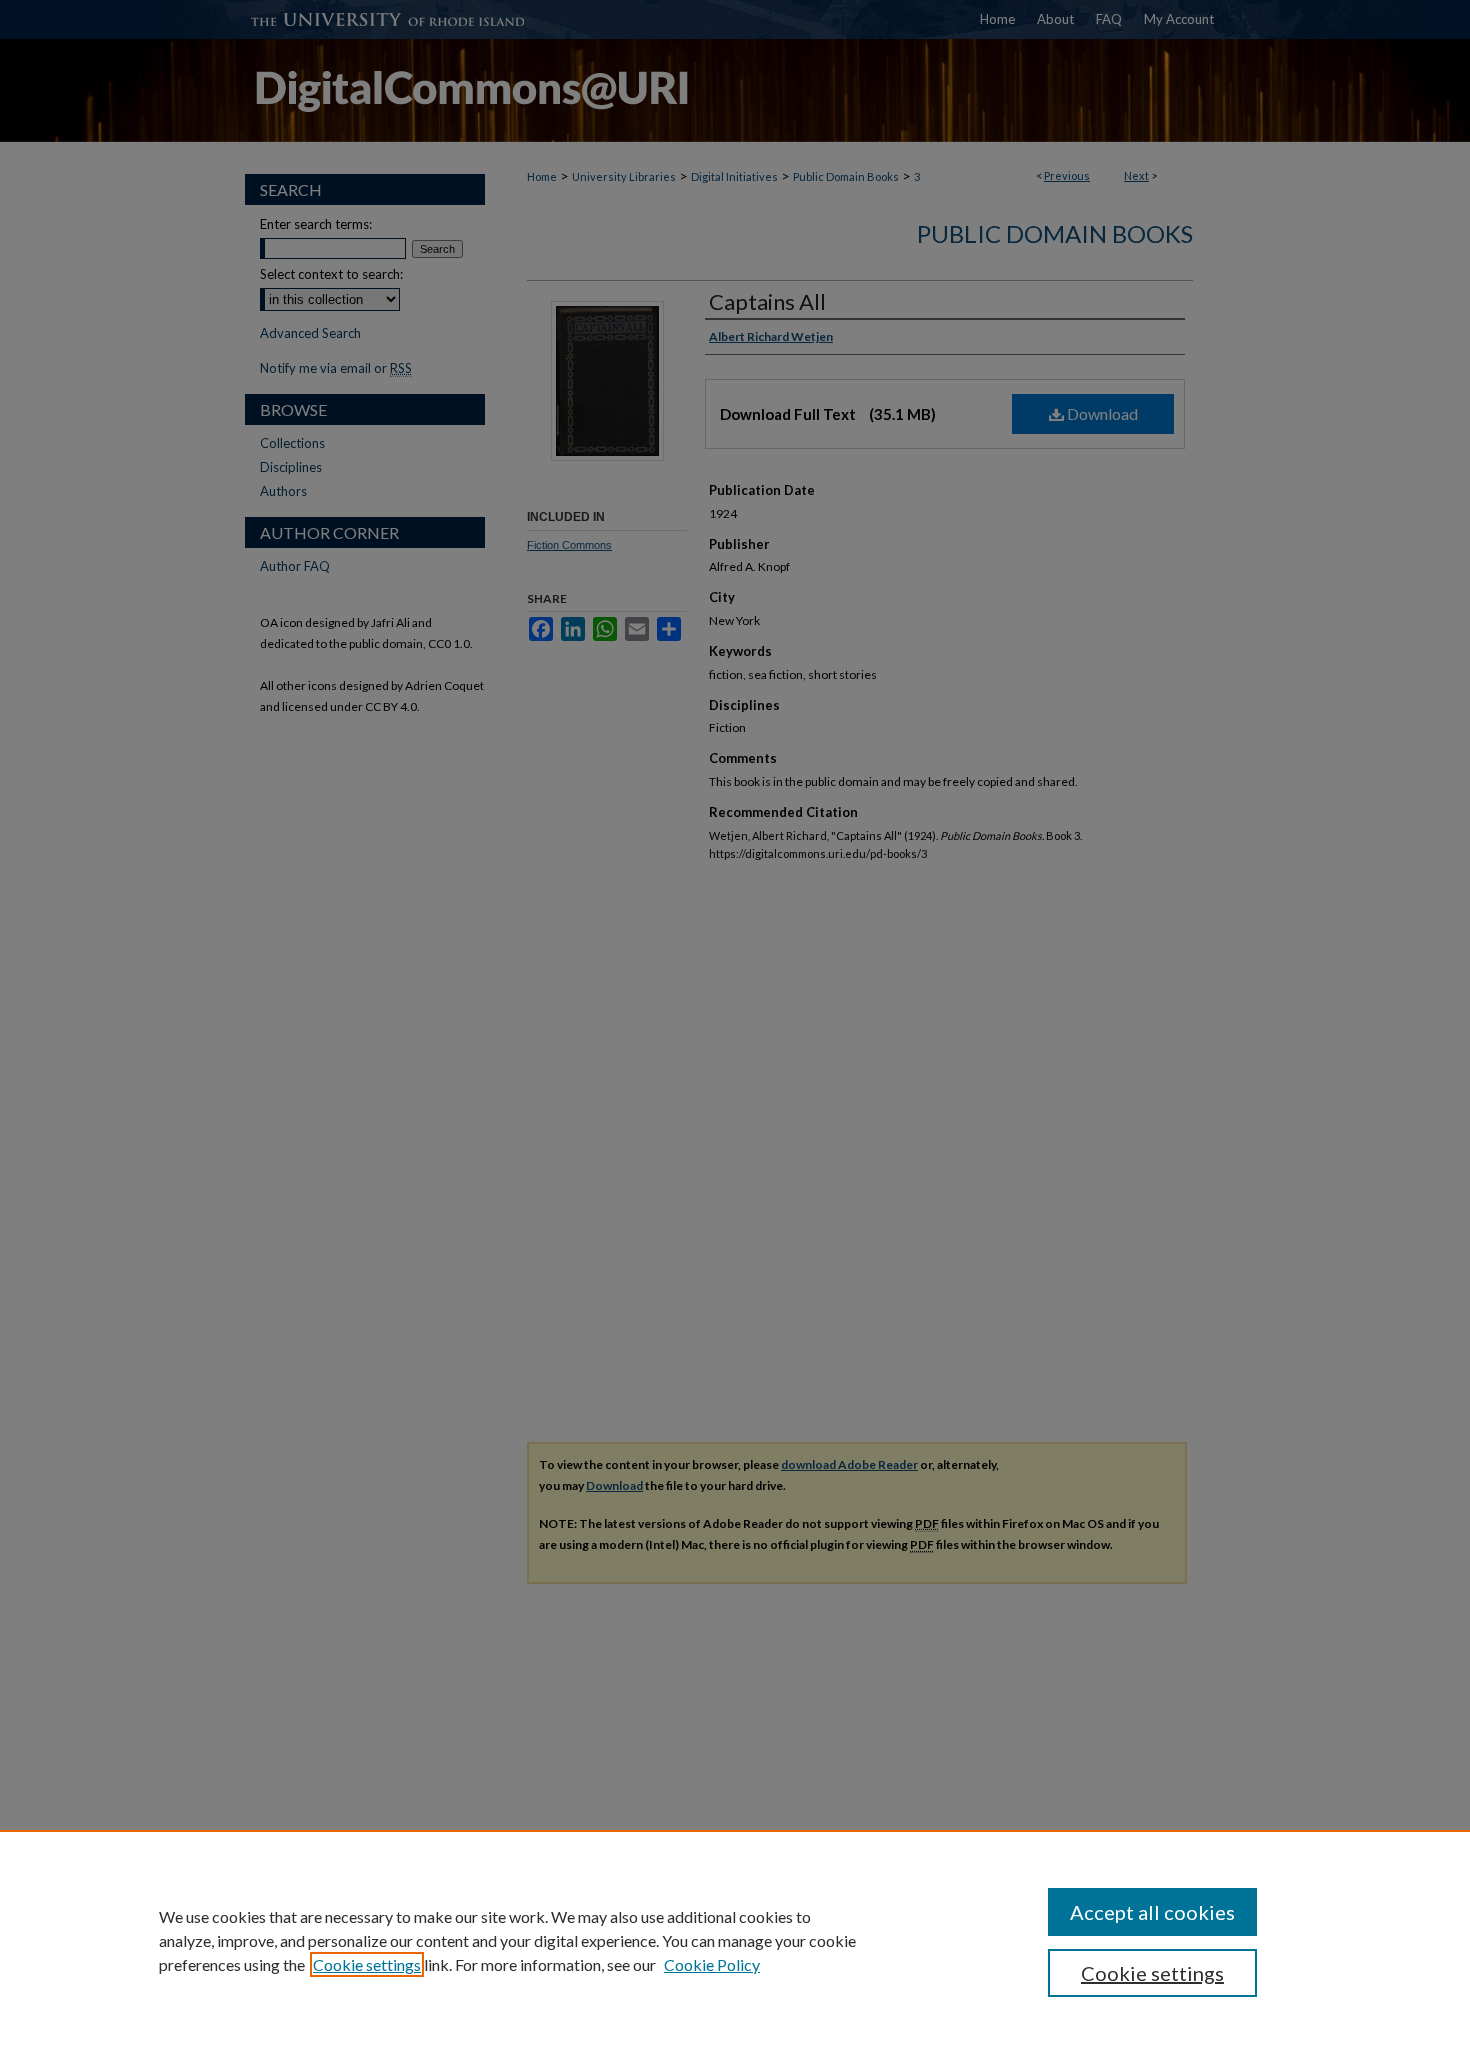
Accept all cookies (1152, 1912)
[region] (735, 1940)
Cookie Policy (712, 1964)
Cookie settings (367, 1964)
